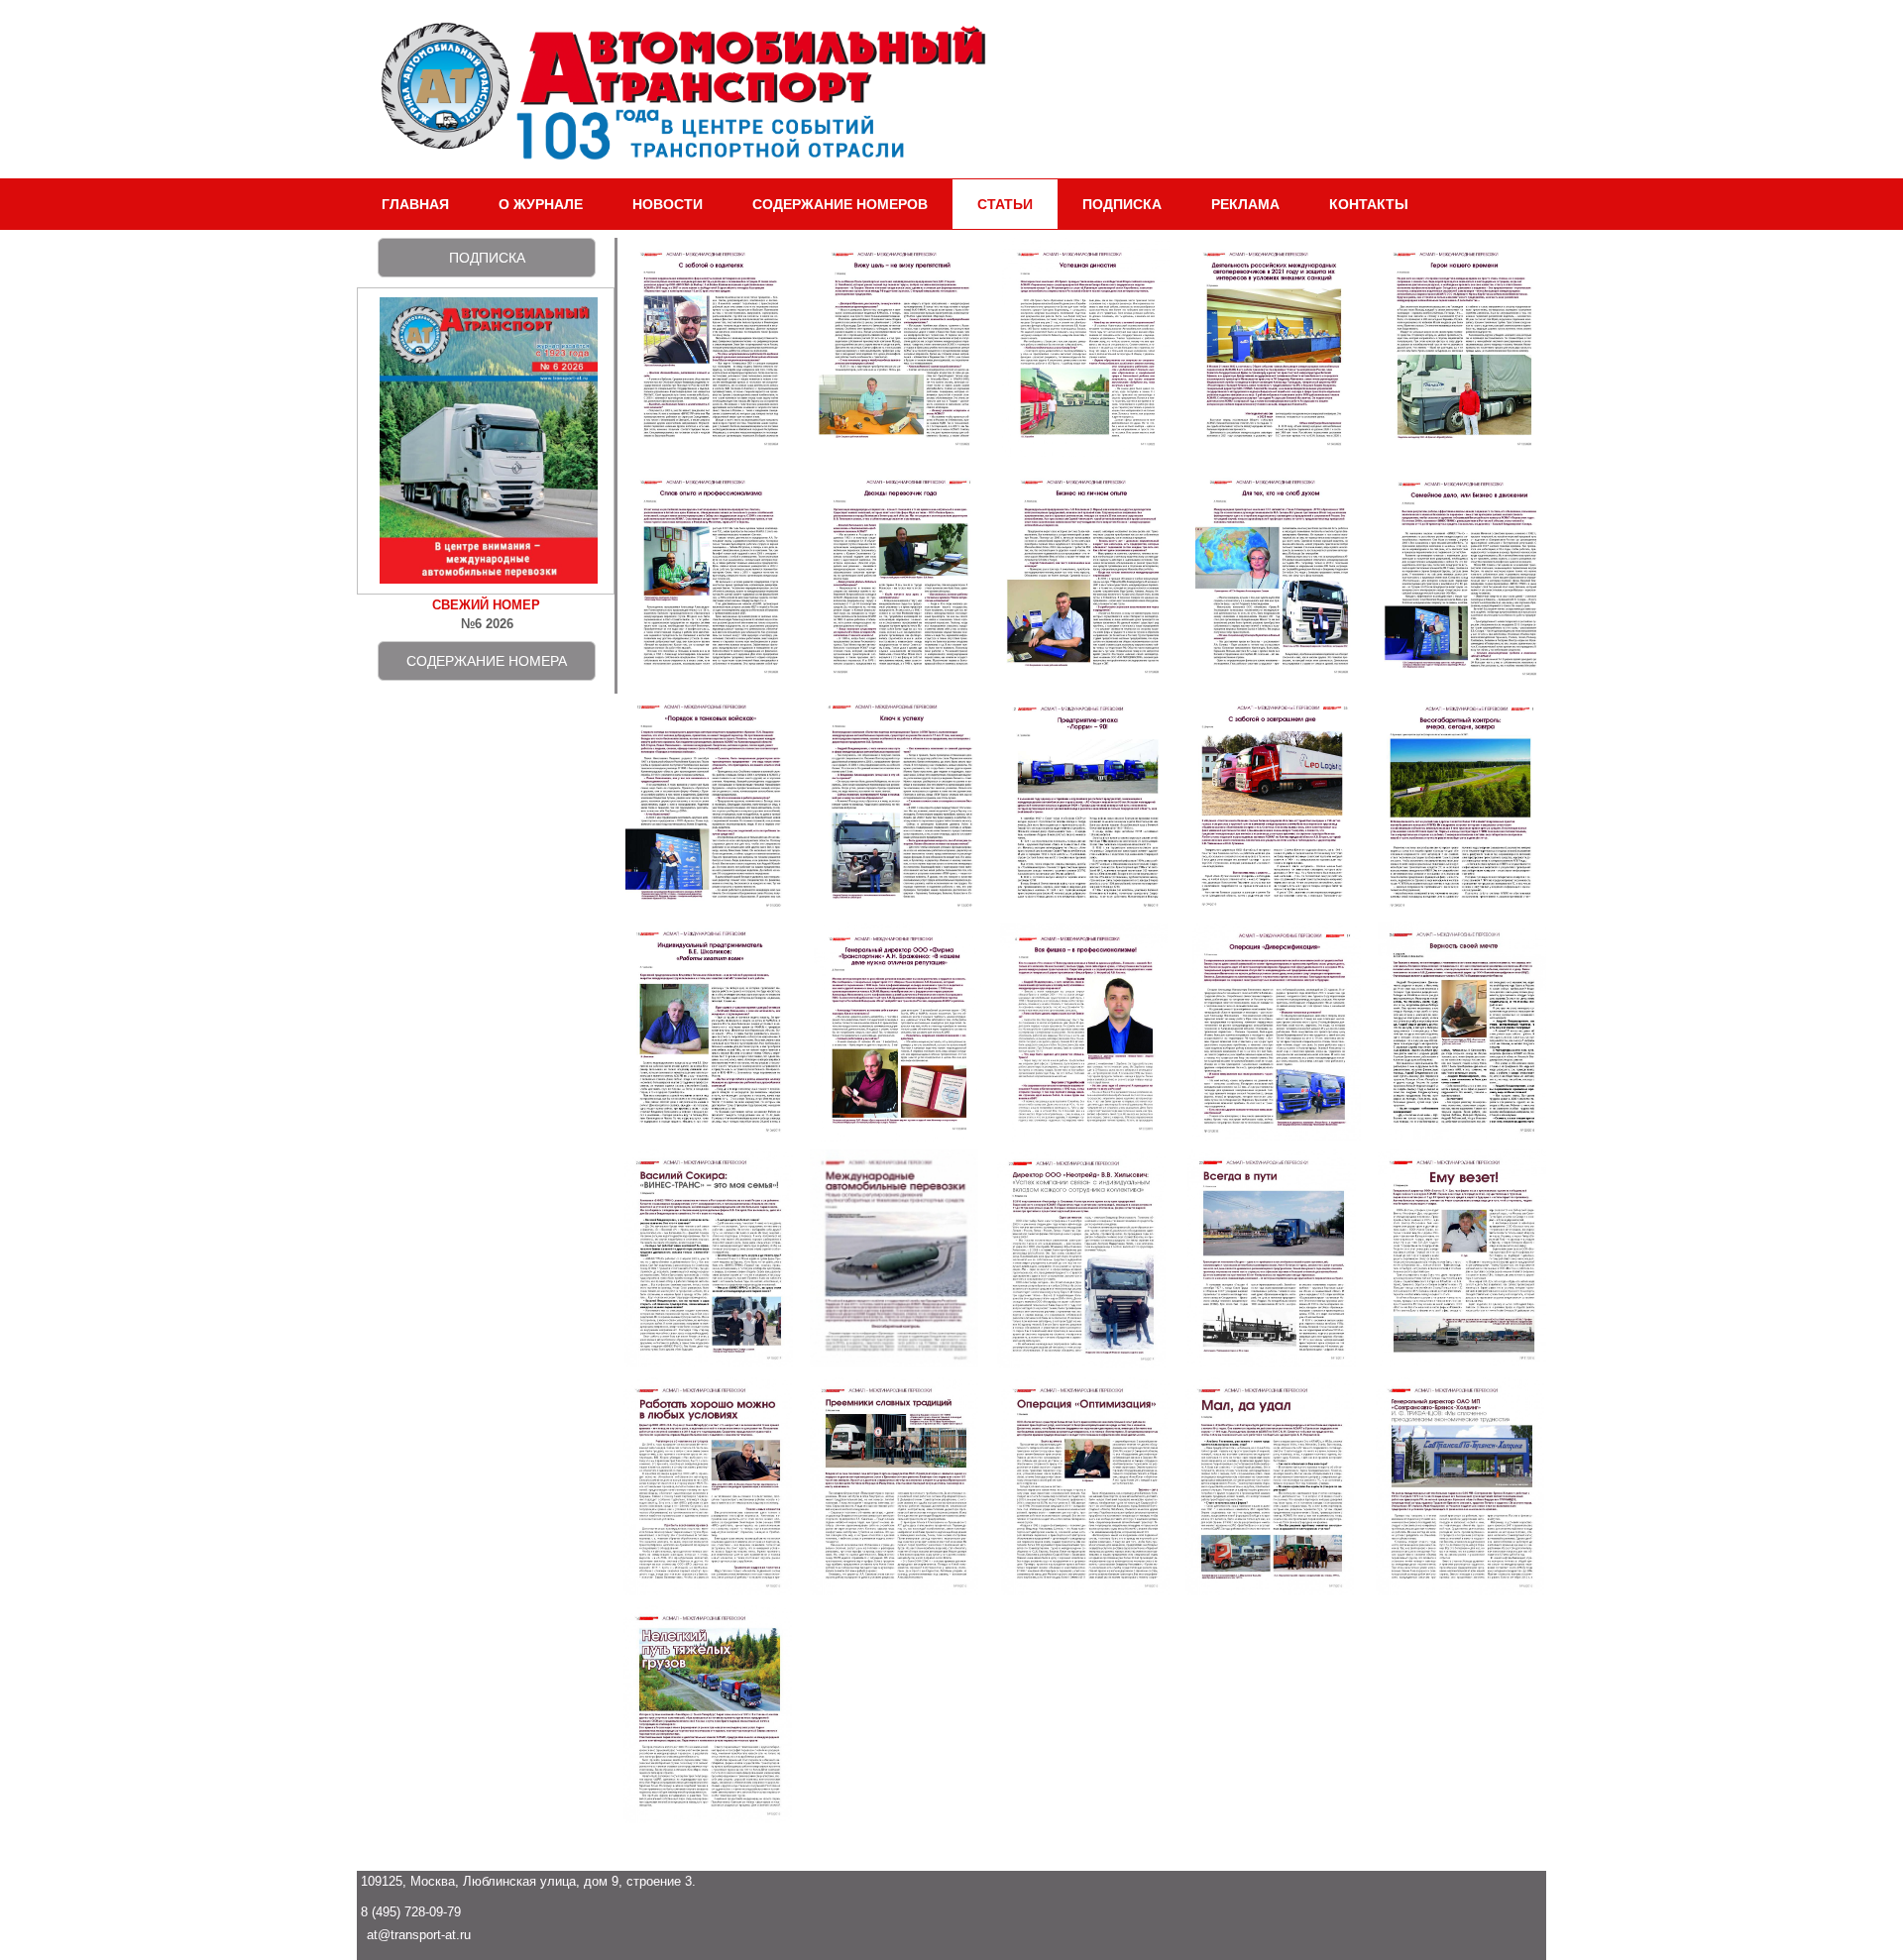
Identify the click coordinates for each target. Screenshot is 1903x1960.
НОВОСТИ (668, 204)
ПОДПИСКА (1122, 204)
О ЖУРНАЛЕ (541, 204)
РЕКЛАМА (1245, 204)
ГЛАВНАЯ (415, 204)
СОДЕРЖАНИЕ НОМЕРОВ (840, 204)
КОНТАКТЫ (1369, 204)
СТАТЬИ (1005, 204)
